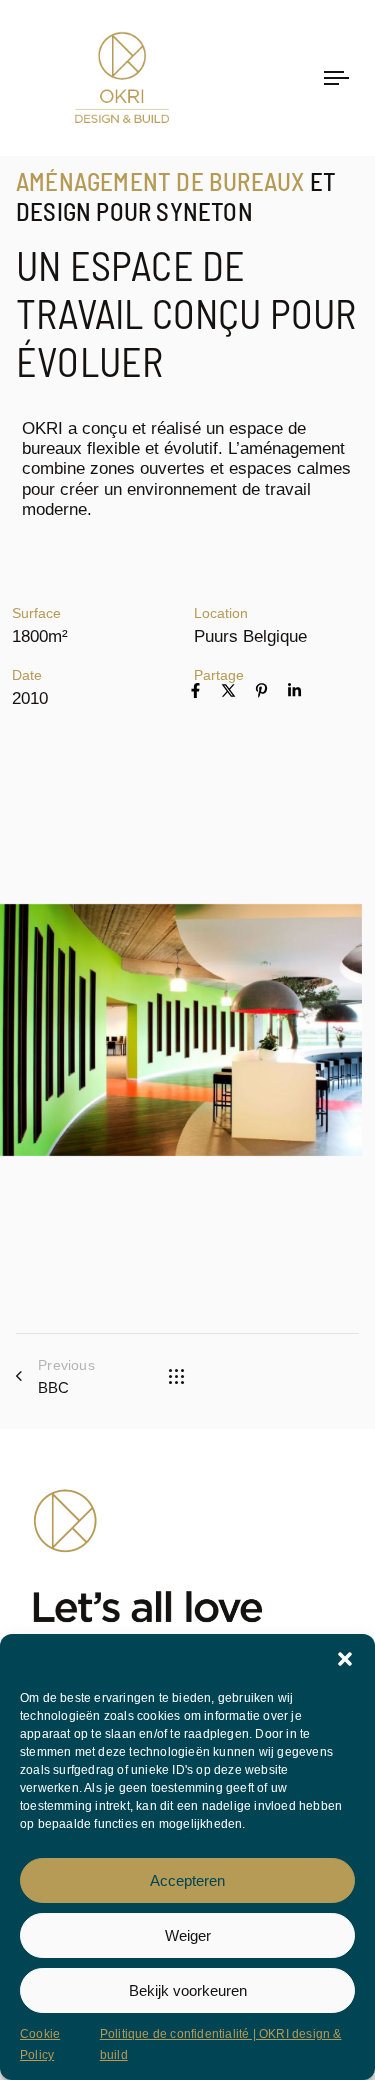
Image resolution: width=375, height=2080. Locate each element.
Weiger (188, 1935)
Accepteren (187, 1880)
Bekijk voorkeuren (188, 1990)
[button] (345, 1659)
